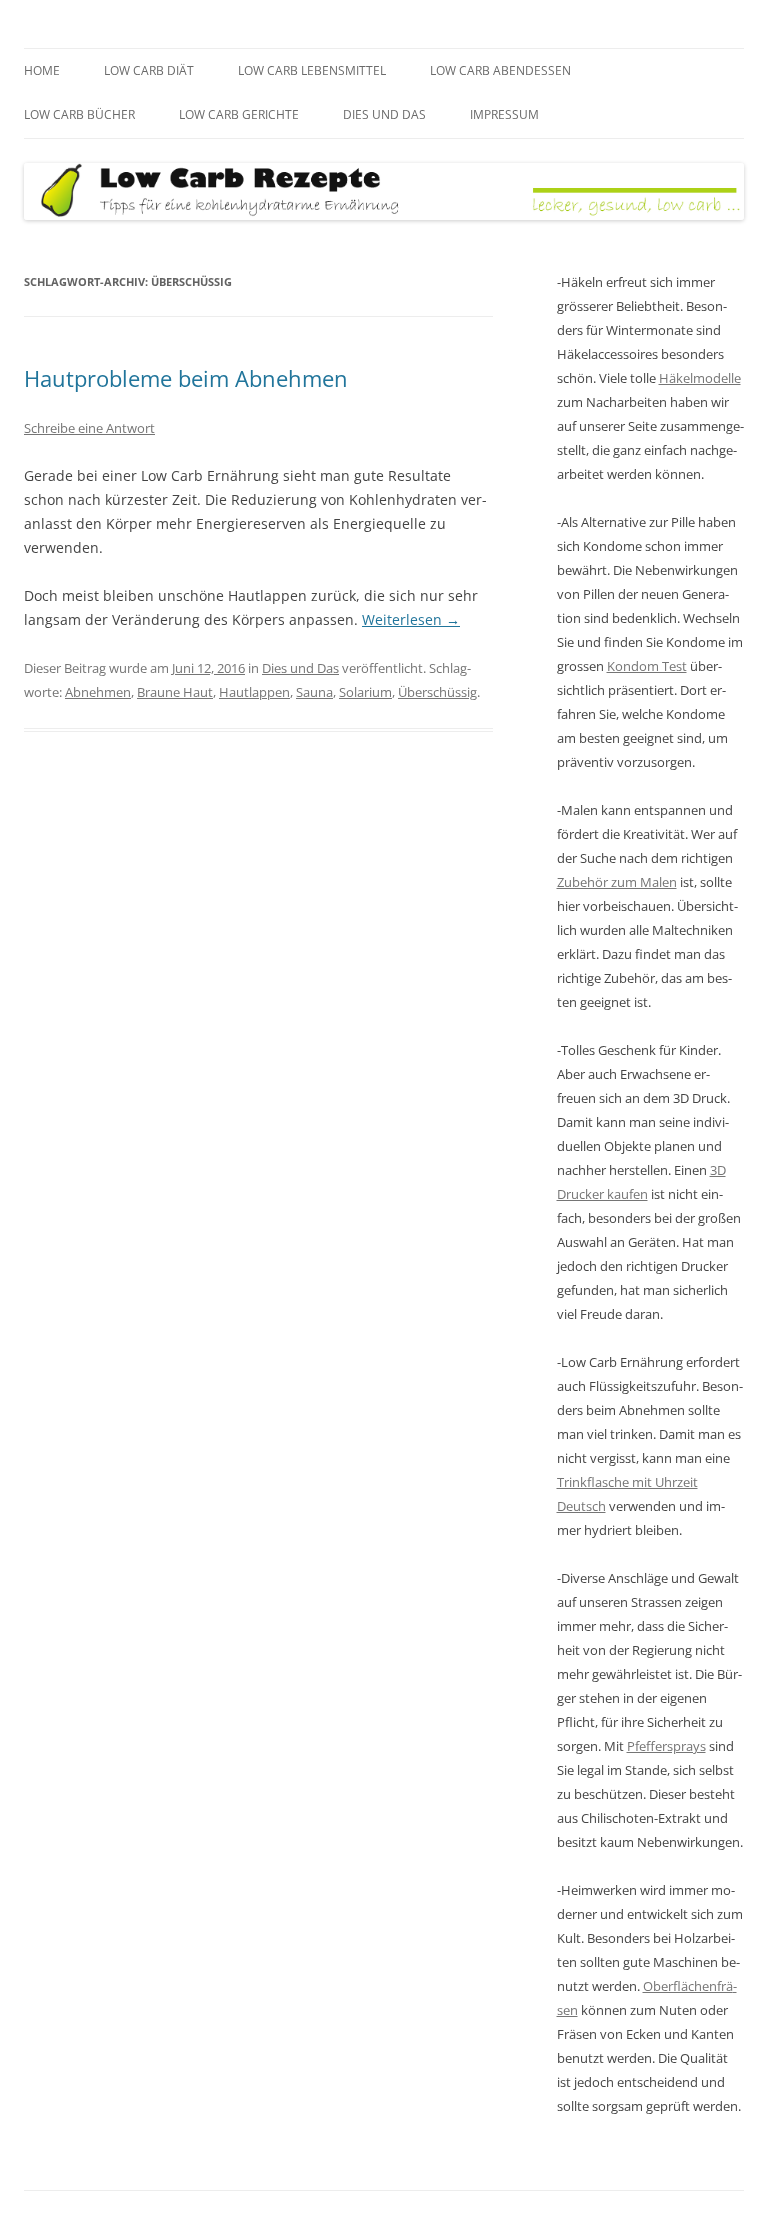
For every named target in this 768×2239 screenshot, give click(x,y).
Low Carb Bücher (79, 114)
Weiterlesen (411, 619)
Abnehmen (98, 692)
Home (42, 70)
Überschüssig (437, 692)
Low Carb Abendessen (500, 70)
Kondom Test (647, 666)
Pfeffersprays (666, 1746)
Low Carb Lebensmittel (312, 70)
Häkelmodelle (700, 378)
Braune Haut (175, 692)
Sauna (314, 692)
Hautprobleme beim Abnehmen (186, 378)
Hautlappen (254, 692)
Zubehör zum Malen (617, 882)
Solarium (365, 692)
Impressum (504, 114)
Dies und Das (384, 114)
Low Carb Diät (149, 70)
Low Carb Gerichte (239, 114)
